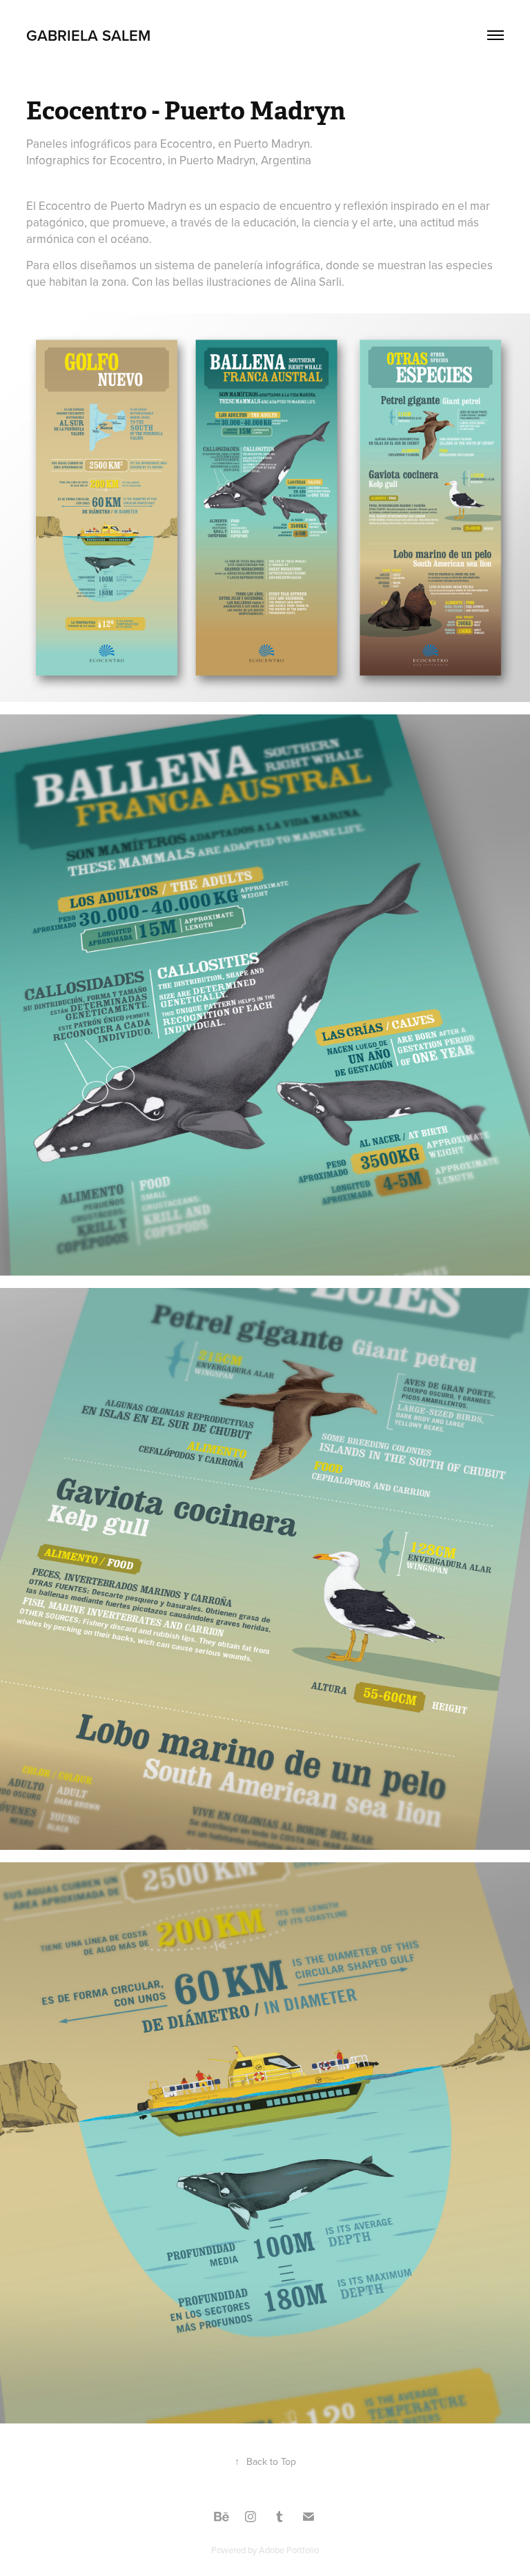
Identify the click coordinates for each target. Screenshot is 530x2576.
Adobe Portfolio (289, 2550)
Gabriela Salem (88, 35)
